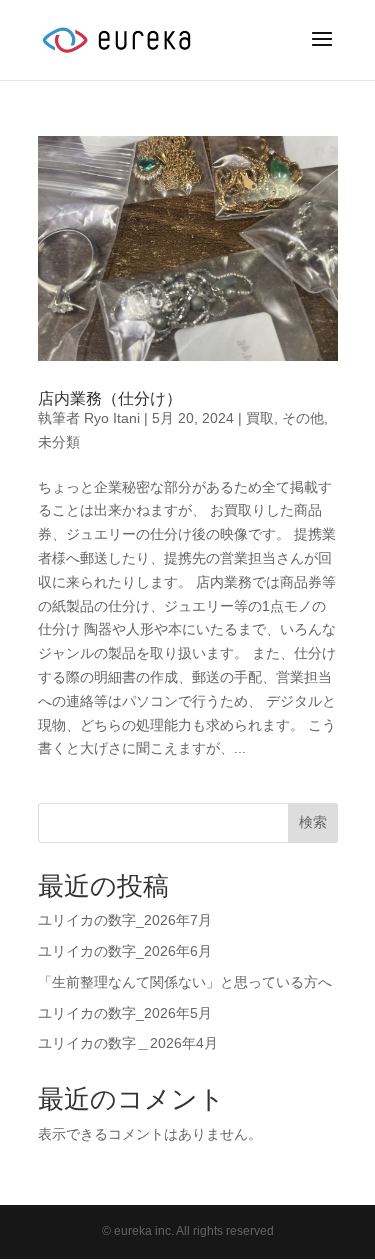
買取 (260, 418)
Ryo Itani (112, 418)
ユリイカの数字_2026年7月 (125, 920)
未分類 (59, 442)
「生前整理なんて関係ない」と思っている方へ (185, 982)
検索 (313, 822)
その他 (303, 418)
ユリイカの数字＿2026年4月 (128, 1043)
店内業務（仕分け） (110, 398)
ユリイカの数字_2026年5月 (125, 1013)
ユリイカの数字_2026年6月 (125, 951)
